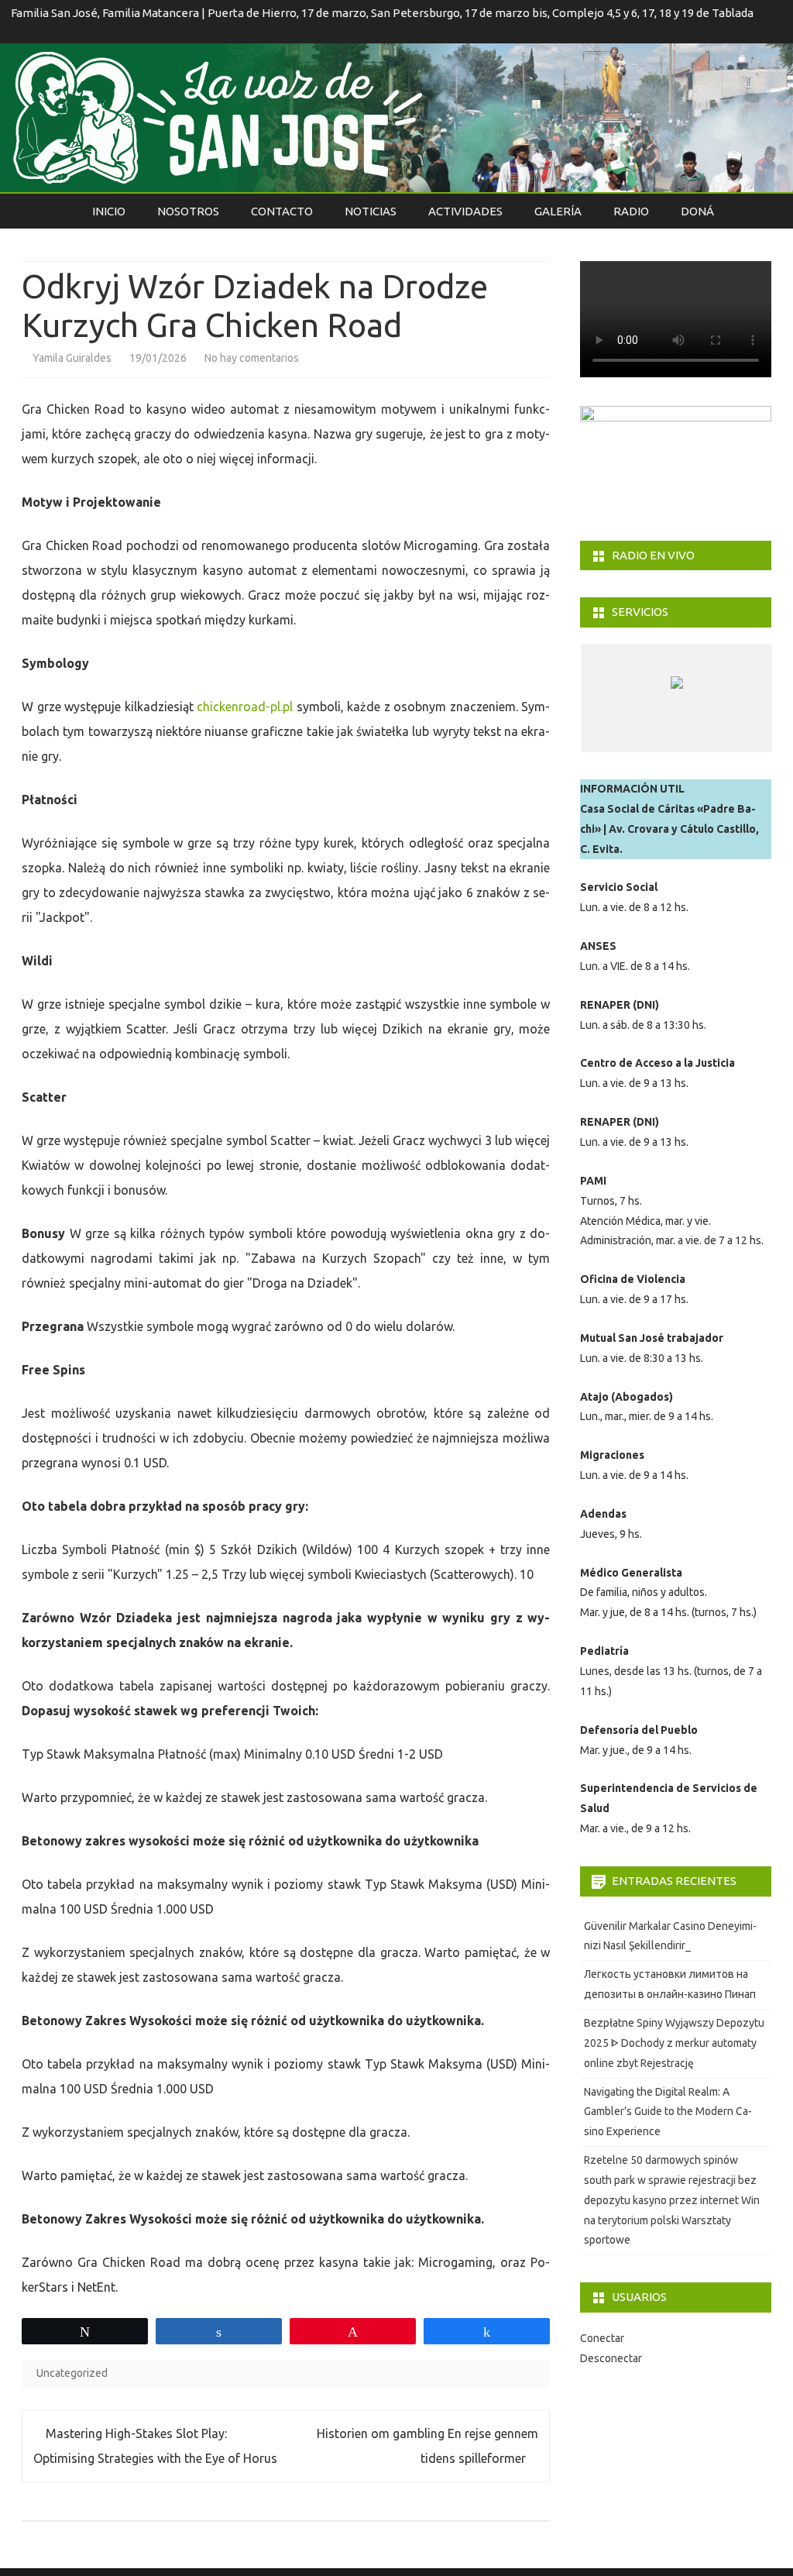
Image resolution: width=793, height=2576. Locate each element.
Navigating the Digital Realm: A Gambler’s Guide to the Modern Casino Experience (668, 2112)
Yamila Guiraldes (72, 358)
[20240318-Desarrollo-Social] (728, 737)
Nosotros (188, 211)
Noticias (371, 211)
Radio (631, 211)
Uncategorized (72, 2373)
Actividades (465, 211)
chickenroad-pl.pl (245, 707)
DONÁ (697, 211)
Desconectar (611, 2358)
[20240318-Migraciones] (671, 737)
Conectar (602, 2338)
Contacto (282, 211)
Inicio (109, 211)
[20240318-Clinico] (614, 737)
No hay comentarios (252, 358)
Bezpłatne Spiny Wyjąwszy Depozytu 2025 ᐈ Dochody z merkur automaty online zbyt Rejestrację (674, 2043)
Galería (558, 211)
